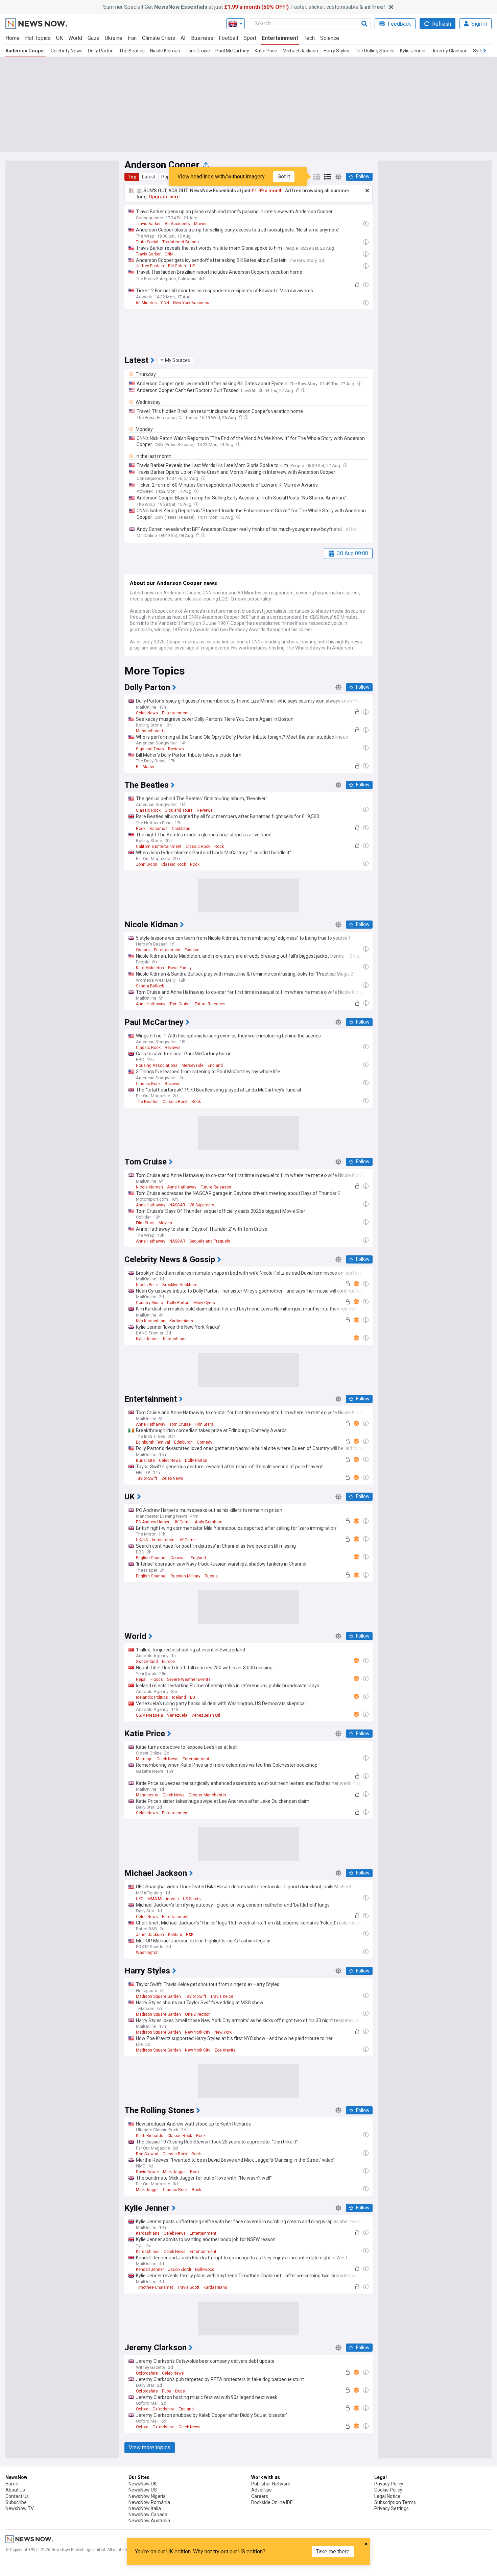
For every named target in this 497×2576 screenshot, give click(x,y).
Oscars (143, 950)
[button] (175, 360)
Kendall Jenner (150, 2270)
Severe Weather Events (189, 1679)
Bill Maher (145, 767)
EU (193, 1697)
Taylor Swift (147, 1478)
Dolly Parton (101, 51)
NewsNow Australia (149, 2521)
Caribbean (181, 829)
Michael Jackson (300, 51)
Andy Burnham (209, 1522)
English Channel (151, 1558)
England (215, 1065)
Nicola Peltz (147, 1285)
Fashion (192, 950)
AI (183, 38)
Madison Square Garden (158, 1996)
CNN (169, 254)
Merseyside (193, 1065)
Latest (149, 177)
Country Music (149, 1303)
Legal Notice (387, 2496)
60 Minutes (146, 303)
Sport (250, 38)
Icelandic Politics (152, 1697)
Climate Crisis (159, 38)
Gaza (93, 38)
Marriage (144, 1759)
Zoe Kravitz (225, 2050)
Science (330, 38)
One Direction (198, 2014)
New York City (198, 2032)
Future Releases (210, 1004)
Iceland (179, 1697)
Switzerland (147, 1662)
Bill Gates (177, 266)
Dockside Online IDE (272, 2502)
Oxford (142, 2409)
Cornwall (179, 1558)
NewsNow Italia (145, 2508)
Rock (141, 829)
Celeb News (147, 713)
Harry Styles (336, 51)
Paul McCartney (232, 51)
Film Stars (145, 1223)
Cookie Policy (388, 2490)
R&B (190, 1935)
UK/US (142, 1540)
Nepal (141, 1679)
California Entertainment (159, 847)
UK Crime (182, 1522)
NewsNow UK (143, 2484)
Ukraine (114, 38)
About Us (15, 2490)
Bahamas (159, 829)
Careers (260, 2496)
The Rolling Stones (375, 51)
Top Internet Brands (181, 242)
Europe (168, 1662)
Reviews (176, 749)
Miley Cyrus (204, 1303)
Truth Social (147, 242)
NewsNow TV (20, 2508)
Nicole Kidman (165, 51)
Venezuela (177, 1715)
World (75, 38)
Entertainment (280, 38)
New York (223, 2032)
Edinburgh (183, 1442)
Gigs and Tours (150, 749)
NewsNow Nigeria (147, 2496)
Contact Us (17, 2496)
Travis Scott (188, 2287)
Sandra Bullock (150, 986)
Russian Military (185, 1576)
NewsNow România (149, 2502)
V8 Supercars (202, 1205)
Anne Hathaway (151, 1004)
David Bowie (147, 2172)
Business (202, 38)
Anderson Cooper (25, 51)
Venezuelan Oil (206, 1715)
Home (13, 38)
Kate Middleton (150, 968)
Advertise (262, 2490)
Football (228, 38)
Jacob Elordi (180, 2270)
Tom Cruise (198, 51)
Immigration (163, 1540)
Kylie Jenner (413, 51)
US (193, 266)
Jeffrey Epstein (150, 266)
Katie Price (266, 51)
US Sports (192, 1899)
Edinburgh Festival (153, 1442)
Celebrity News (67, 51)
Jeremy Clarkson (449, 51)
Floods (157, 1679)
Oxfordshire (147, 2373)
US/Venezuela (149, 1715)
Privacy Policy (389, 2484)
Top (132, 177)
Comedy (205, 1442)
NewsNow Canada (148, 2514)
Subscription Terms (395, 2502)
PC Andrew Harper (153, 1522)
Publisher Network (271, 2484)
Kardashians (181, 1321)
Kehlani (175, 1935)
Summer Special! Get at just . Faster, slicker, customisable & (244, 7)
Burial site (145, 1461)
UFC (140, 1899)
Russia (211, 1576)
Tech (309, 38)
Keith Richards (150, 2136)
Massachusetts (151, 731)
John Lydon (147, 864)
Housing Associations (157, 1065)
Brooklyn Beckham (180, 1285)
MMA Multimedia (163, 1899)
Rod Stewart (147, 2154)
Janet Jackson (150, 1935)
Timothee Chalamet (155, 2287)
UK (60, 38)
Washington (147, 1953)
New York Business (191, 303)
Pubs (167, 2391)
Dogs (180, 2391)
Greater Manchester (207, 1795)
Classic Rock (148, 810)
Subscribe (16, 2502)
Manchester (147, 1795)
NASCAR (177, 1205)
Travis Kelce (222, 1996)
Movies (201, 224)
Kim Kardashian (151, 1321)
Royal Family (180, 968)
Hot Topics (38, 38)
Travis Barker (148, 224)
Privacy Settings (392, 2508)
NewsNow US (143, 2490)
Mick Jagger (174, 2172)
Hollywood (205, 2270)
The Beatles (132, 51)
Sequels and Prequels (210, 1241)
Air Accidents (177, 224)
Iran (132, 38)
